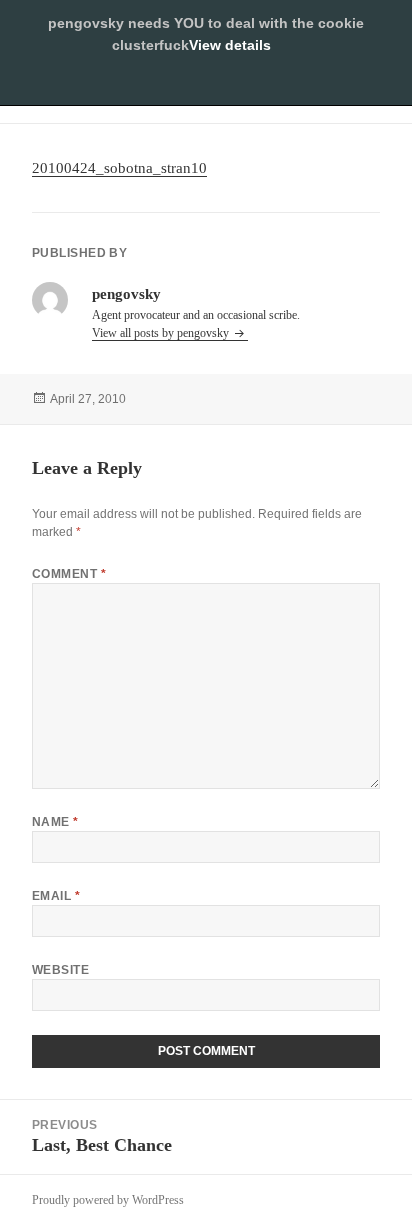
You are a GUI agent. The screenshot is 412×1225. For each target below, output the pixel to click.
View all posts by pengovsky (162, 333)
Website (60, 970)
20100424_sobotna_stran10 (119, 168)
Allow (206, 85)
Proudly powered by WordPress (108, 1200)
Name (55, 822)
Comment (69, 574)
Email (56, 896)
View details (230, 45)
